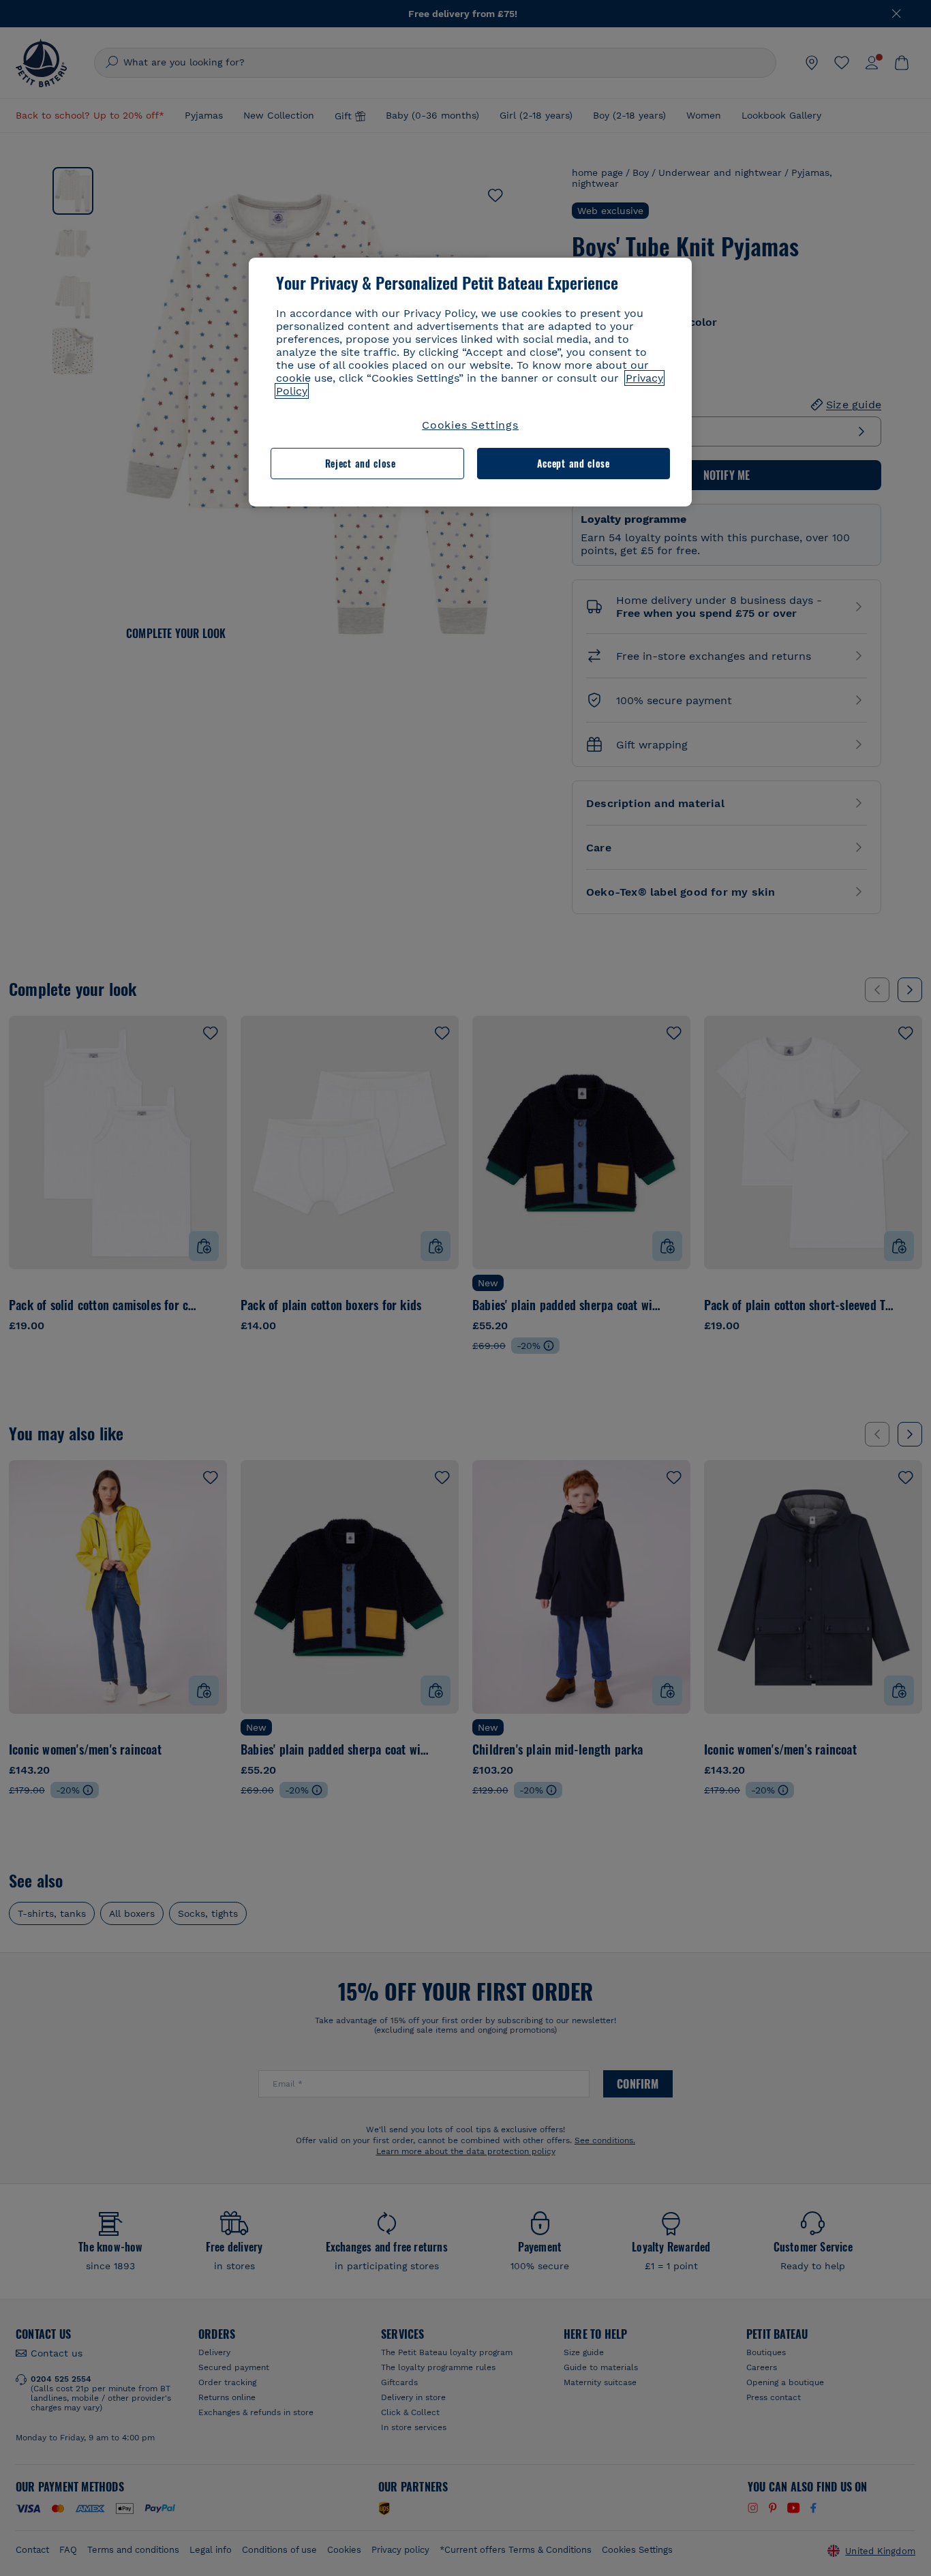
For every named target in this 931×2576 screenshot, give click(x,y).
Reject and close (361, 463)
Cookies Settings (470, 425)
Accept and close (574, 463)
